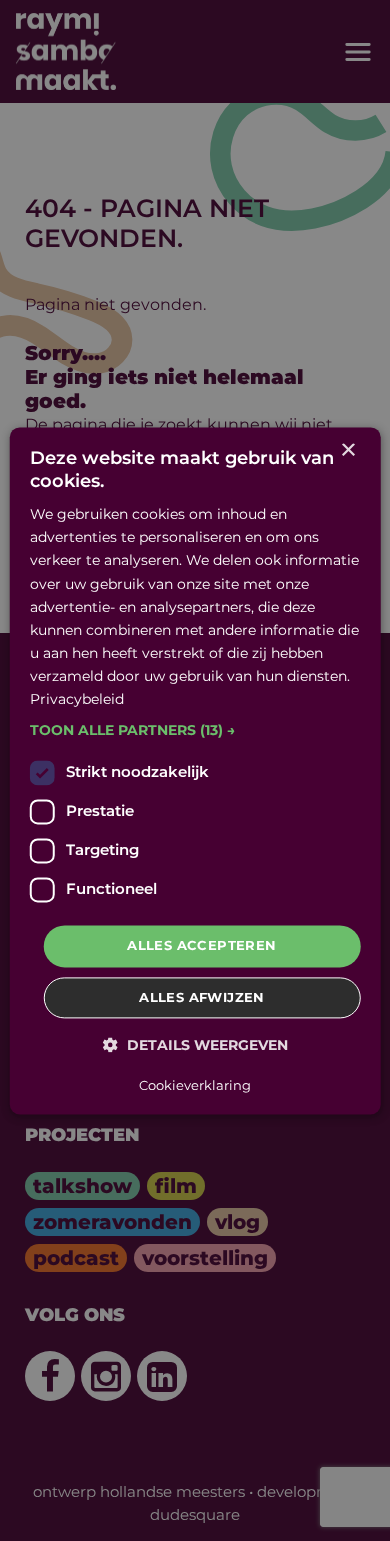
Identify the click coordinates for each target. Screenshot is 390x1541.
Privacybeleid (77, 699)
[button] (195, 731)
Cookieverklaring (195, 1085)
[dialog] (195, 770)
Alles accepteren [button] (201, 946)
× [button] (347, 450)
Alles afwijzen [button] (202, 997)
